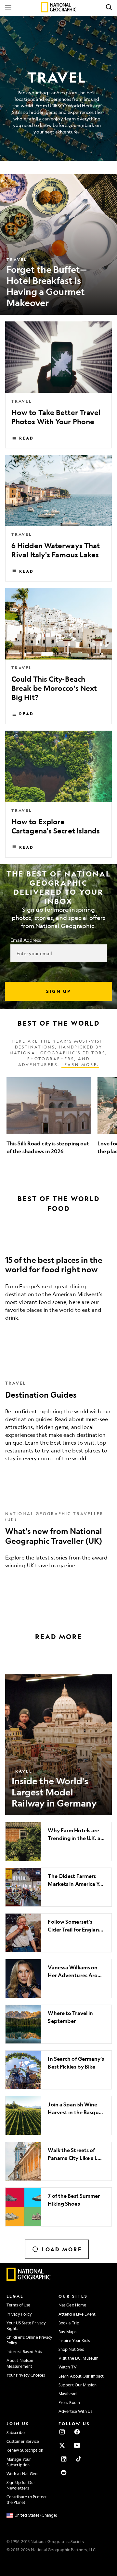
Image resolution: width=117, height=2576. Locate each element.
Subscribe (16, 2432)
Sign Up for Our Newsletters (21, 2485)
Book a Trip (69, 2323)
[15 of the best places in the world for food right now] (58, 1284)
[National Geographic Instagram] (62, 2432)
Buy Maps (67, 2332)
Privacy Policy (19, 2314)
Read (26, 438)
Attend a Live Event (77, 2314)
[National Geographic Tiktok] (79, 2459)
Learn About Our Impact (81, 2376)
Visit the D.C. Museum (78, 2358)
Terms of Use (18, 2305)
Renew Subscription (25, 2450)
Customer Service (23, 2441)
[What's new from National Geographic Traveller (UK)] (58, 1539)
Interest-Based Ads (24, 2351)
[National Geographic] (59, 7)
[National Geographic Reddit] (64, 2473)
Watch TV (68, 2367)
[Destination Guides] (58, 1420)
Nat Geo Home (72, 2305)
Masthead (68, 2394)
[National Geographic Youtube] (77, 2445)
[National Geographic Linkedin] (64, 2459)
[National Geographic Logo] (29, 2279)
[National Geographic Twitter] (62, 2445)
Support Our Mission (78, 2385)
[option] (49, 1120)
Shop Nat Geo (71, 2349)
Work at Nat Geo (22, 2474)
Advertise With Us (75, 2411)
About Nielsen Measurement (20, 2363)
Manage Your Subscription (19, 2462)
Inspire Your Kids (74, 2340)
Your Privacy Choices (26, 2375)
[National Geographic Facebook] (77, 2432)
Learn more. (80, 1064)
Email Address (26, 940)
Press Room (69, 2402)
